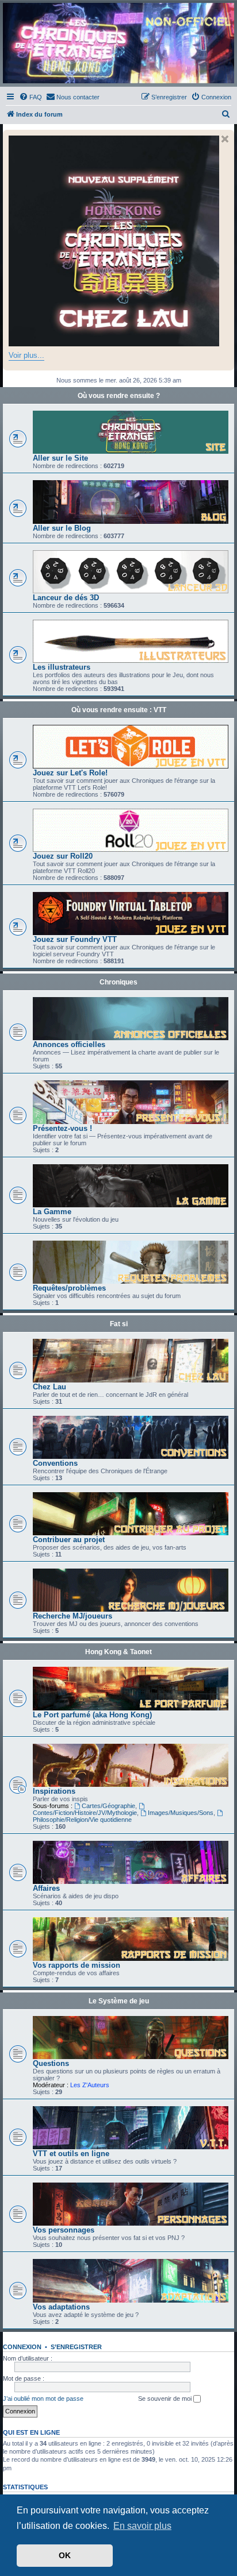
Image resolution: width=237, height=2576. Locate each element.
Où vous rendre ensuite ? (119, 396)
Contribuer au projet (69, 1540)
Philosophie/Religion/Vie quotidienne (82, 1820)
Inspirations (54, 1791)
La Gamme (52, 1212)
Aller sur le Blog (62, 528)
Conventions (55, 1463)
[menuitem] (30, 97)
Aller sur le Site (60, 458)
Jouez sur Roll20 (63, 856)
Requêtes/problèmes (69, 1288)
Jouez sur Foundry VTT (75, 939)
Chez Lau (49, 1387)
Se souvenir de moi (166, 2399)
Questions (51, 2063)
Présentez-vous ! (62, 1128)
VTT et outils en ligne (71, 2154)
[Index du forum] (118, 43)
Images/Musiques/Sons (181, 1813)
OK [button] (65, 2555)
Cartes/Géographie (108, 1806)
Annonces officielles (69, 1044)
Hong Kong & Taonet (118, 1652)
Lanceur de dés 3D (66, 598)
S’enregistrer (76, 2347)
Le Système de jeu (119, 2001)
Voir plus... (26, 355)
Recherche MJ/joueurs (72, 1616)
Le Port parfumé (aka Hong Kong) (92, 1715)
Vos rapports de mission (77, 1965)
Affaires (46, 1888)
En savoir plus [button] (142, 2526)
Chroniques (118, 982)
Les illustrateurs (62, 667)
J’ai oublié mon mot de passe (43, 2399)
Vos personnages (64, 2230)
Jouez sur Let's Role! (70, 773)
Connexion (22, 2347)
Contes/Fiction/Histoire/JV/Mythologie (85, 1813)
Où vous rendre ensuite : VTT (119, 710)
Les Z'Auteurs (90, 2085)
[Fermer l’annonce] (225, 139)
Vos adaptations (61, 2307)
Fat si (119, 1324)
